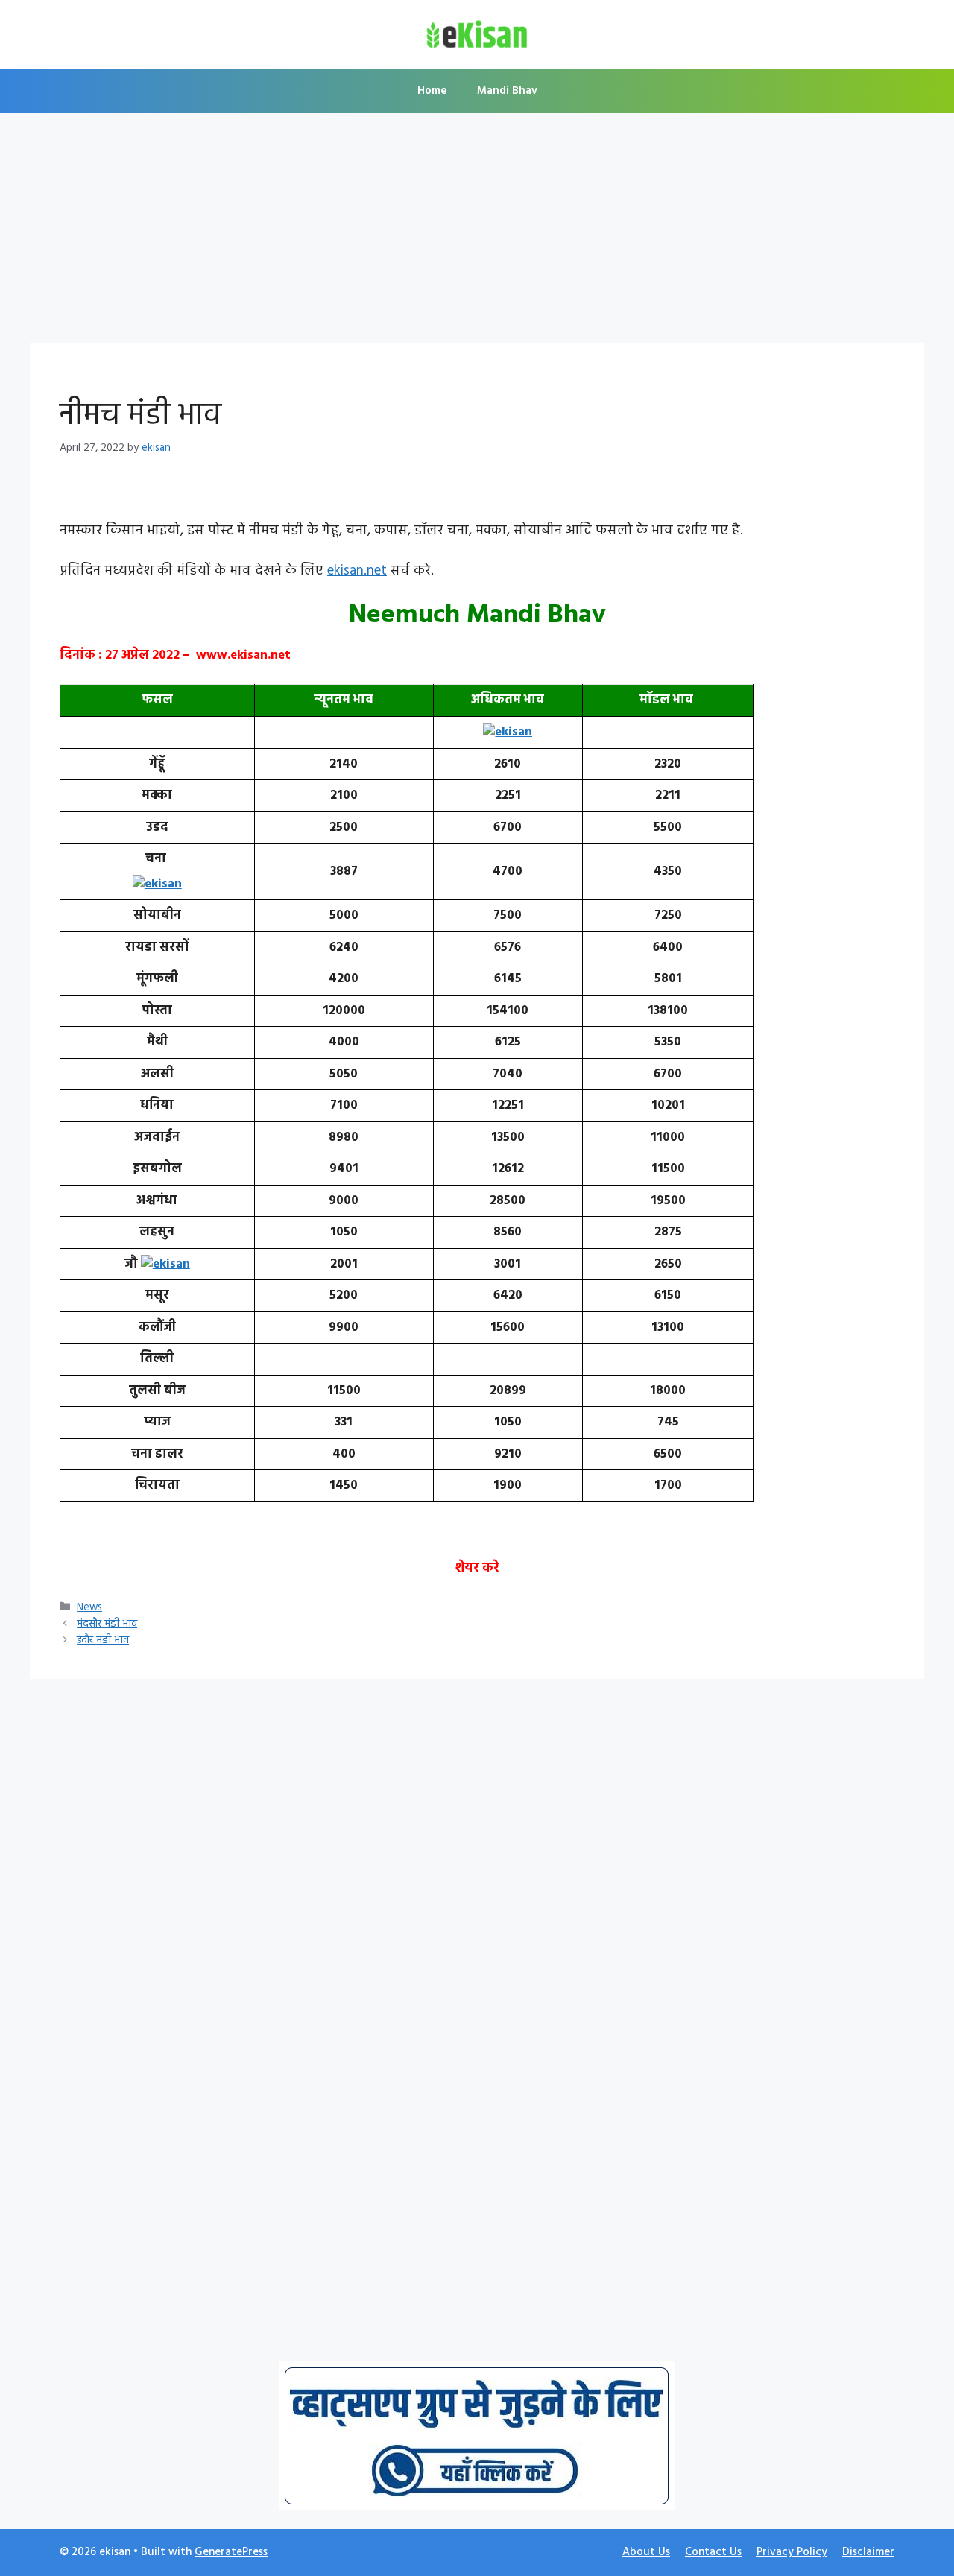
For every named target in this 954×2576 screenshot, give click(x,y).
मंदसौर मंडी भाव (107, 1624)
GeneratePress (231, 2552)
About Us (646, 2552)
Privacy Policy (792, 2552)
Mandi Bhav (507, 91)
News (89, 1608)
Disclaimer (868, 2552)
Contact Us (713, 2552)
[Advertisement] (477, 232)
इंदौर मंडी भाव (103, 1640)
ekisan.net (357, 571)
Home (432, 91)
